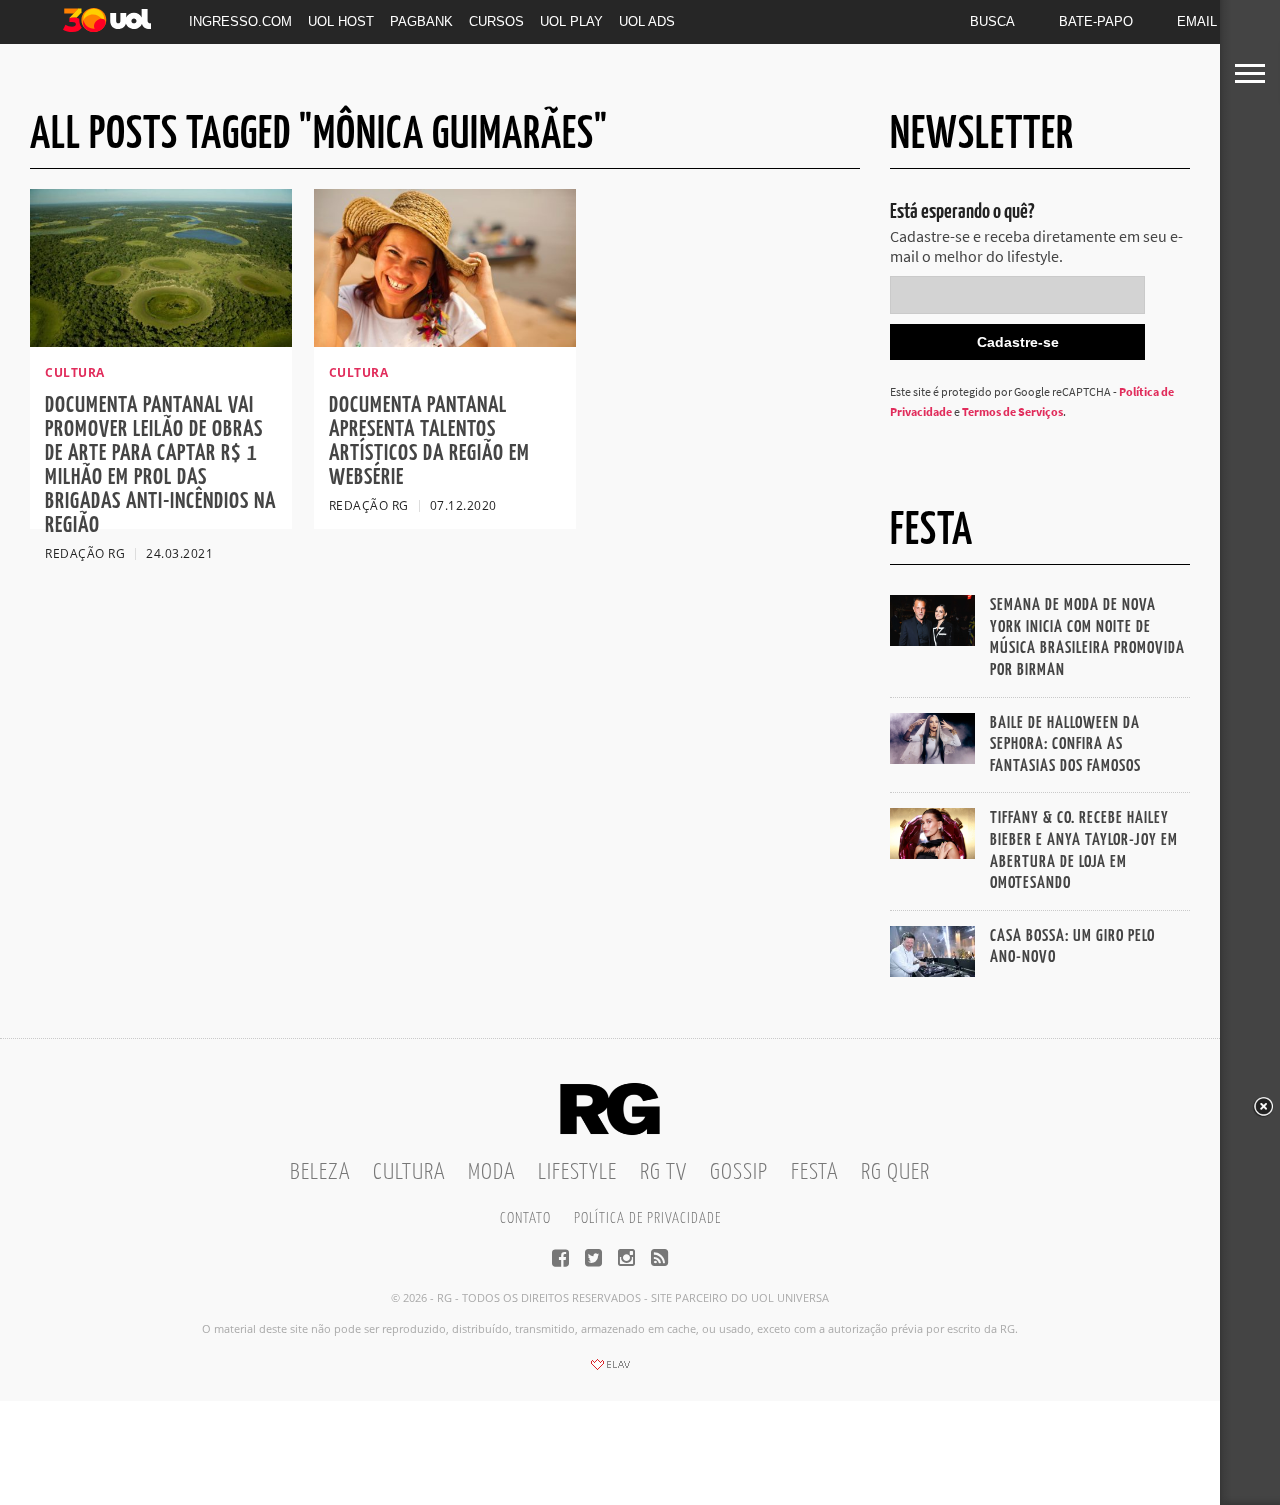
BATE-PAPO (1096, 21)
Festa (814, 1172)
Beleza (320, 1172)
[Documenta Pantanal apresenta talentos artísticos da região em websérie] (445, 341)
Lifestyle (577, 1172)
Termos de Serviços (1012, 411)
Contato (525, 1218)
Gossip (739, 1172)
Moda (491, 1172)
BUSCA (992, 21)
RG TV (663, 1172)
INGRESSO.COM (240, 21)
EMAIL (1197, 21)
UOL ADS (647, 21)
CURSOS (496, 21)
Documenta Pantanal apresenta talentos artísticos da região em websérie (429, 441)
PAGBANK (421, 21)
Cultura (409, 1172)
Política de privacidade (647, 1218)
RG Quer (895, 1172)
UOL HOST (341, 21)
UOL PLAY (571, 21)
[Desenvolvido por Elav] (610, 1371)
